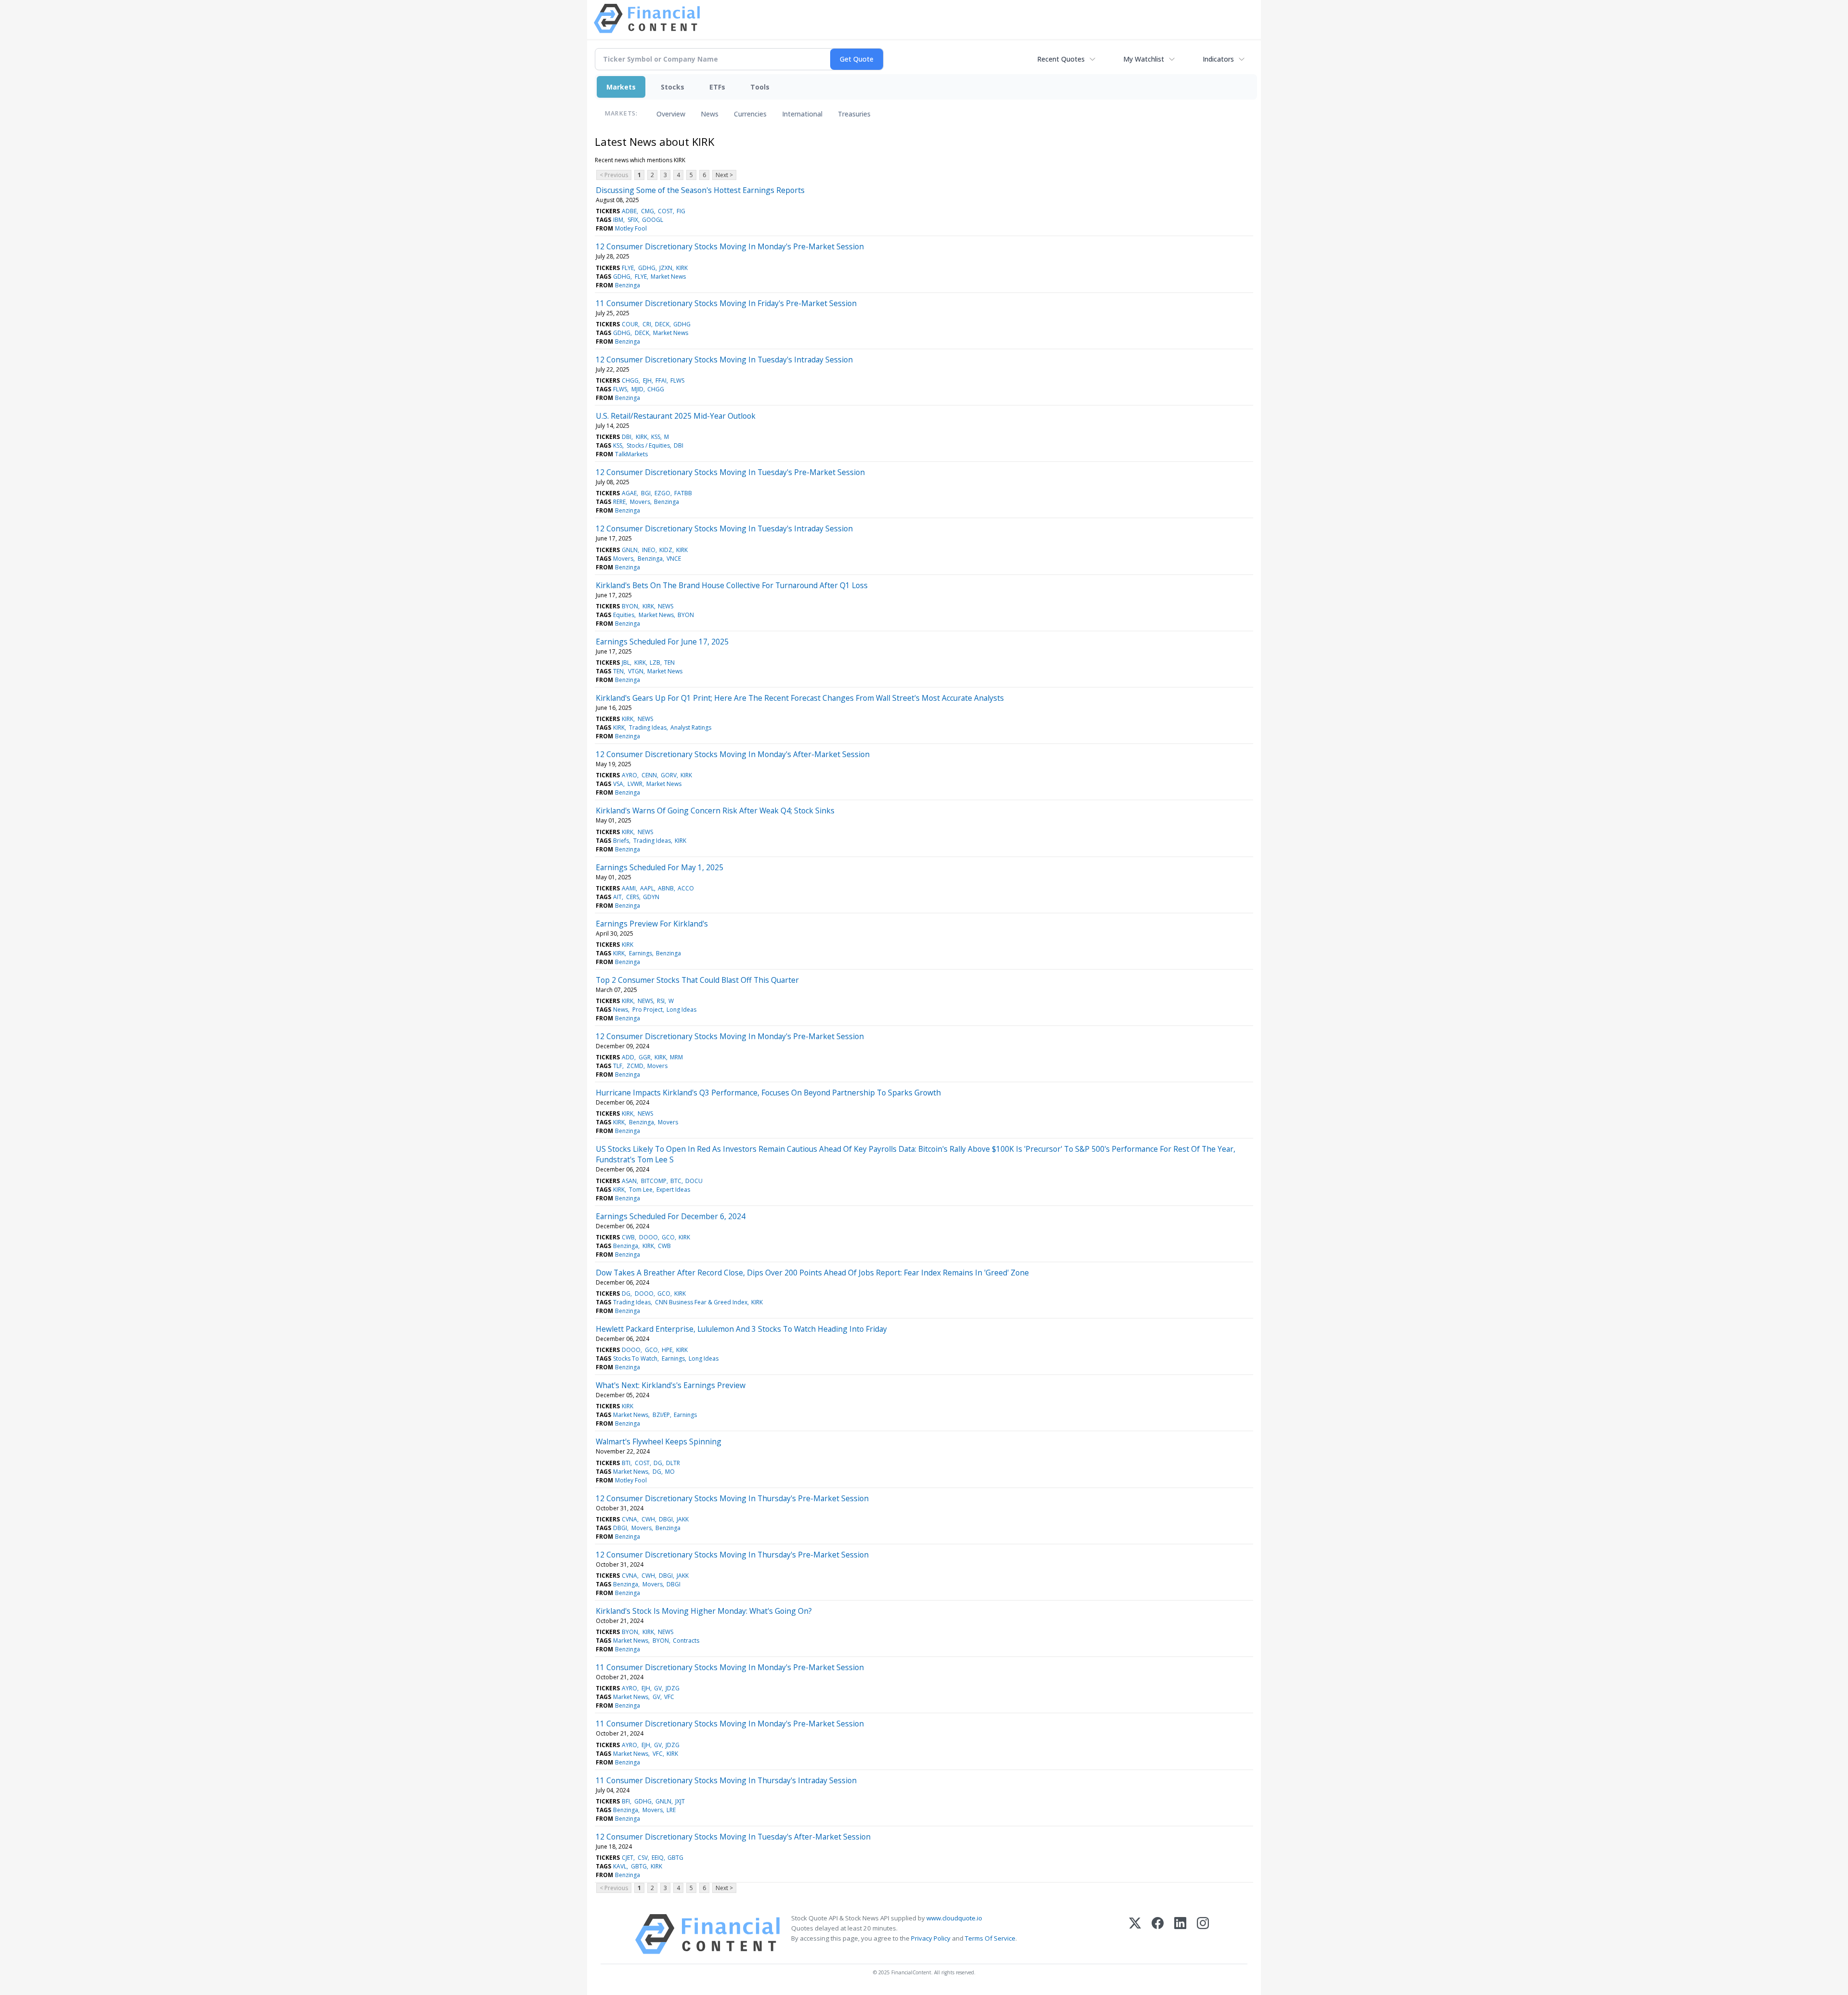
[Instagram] (1203, 1934)
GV (658, 1688)
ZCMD (635, 1066)
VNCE (674, 559)
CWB (628, 1237)
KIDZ (666, 550)
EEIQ (658, 1858)
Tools (760, 87)
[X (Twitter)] (1135, 1934)
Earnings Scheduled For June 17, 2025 (662, 642)
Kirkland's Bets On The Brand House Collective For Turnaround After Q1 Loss (732, 585)
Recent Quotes (1061, 59)
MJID (637, 389)
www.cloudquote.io (954, 1918)
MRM (676, 1057)
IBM (618, 220)
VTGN (636, 671)
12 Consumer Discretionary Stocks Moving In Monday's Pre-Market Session (730, 246)
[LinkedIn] (1180, 1934)
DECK (662, 324)
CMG (648, 211)
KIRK (682, 268)
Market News (668, 277)
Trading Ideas (648, 727)
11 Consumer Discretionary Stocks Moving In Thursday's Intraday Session (726, 1780)
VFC (669, 1697)
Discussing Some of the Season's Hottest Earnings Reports (700, 190)
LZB (655, 663)
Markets (621, 87)
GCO (668, 1237)
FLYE (628, 268)
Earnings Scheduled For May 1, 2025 (660, 867)
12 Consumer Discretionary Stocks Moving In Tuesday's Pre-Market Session (730, 472)
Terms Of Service (990, 1938)
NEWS (666, 606)
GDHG (647, 268)
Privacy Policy (931, 1938)
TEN (669, 663)
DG (626, 1294)
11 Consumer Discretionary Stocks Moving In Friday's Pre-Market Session (726, 303)
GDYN (651, 897)
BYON (630, 606)
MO (670, 1472)
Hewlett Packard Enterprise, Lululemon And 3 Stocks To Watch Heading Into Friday (741, 1329)
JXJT (680, 1801)
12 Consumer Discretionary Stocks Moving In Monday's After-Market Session (733, 754)
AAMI (629, 888)
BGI (646, 493)
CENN (649, 775)
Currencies (750, 114)
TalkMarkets (631, 454)
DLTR (673, 1463)
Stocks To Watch (635, 1358)
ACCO (686, 888)
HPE (667, 1350)
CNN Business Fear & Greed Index (701, 1302)
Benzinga (628, 285)
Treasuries (854, 114)
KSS (656, 437)
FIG (681, 211)
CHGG (630, 380)
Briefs (621, 841)
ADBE (629, 211)
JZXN (666, 268)
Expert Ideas (673, 1190)
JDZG (673, 1688)
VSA (618, 784)
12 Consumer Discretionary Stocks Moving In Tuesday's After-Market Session (733, 1837)
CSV (643, 1858)
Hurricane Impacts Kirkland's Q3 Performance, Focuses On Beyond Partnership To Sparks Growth (768, 1093)
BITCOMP (654, 1181)
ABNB (666, 888)
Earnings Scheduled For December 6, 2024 (671, 1216)
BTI (626, 1463)
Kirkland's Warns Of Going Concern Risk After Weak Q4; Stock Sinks (715, 811)
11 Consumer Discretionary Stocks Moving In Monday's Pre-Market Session (730, 1667)
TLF (618, 1066)
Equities (624, 615)
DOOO (648, 1237)
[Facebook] (1158, 1934)
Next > (724, 175)
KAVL (620, 1866)
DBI (627, 437)
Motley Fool (631, 228)
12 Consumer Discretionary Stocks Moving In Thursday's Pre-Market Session (732, 1498)
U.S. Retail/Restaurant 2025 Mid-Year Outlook (676, 416)
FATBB (683, 493)
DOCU (694, 1181)
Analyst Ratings (691, 727)
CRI (647, 324)
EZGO (662, 493)
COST (665, 211)
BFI (626, 1801)
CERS (633, 897)
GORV (669, 775)
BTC (676, 1181)
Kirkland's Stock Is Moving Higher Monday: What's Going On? (704, 1611)
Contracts (686, 1641)
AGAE (629, 493)
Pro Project (648, 1010)
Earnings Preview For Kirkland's (652, 924)
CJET (628, 1858)
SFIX (633, 220)
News (710, 114)
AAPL (647, 888)
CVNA (629, 1519)
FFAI (661, 380)
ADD (628, 1057)
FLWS (677, 380)
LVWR (635, 784)
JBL (626, 663)
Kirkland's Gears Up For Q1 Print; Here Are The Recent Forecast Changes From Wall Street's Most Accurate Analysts (800, 698)
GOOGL (653, 220)
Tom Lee (641, 1190)
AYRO (629, 775)
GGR (645, 1057)
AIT (617, 897)
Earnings (641, 953)
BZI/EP (661, 1415)
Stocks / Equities (648, 445)
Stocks (673, 87)
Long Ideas (681, 1010)
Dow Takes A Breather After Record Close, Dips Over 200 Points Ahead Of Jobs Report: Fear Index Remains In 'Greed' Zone (812, 1273)
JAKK (683, 1519)
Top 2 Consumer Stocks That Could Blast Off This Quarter (697, 980)
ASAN (629, 1181)
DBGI (666, 1519)
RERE (619, 502)
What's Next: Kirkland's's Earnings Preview (671, 1385)
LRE (671, 1810)
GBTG (675, 1858)
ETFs (717, 87)
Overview (671, 114)
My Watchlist (1144, 59)
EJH (647, 380)
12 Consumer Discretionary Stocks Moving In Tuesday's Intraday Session (724, 360)
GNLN (630, 550)
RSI (661, 1001)
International (802, 114)
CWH (648, 1519)
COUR (630, 324)
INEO (649, 550)
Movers (640, 502)
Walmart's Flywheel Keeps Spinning (659, 1442)
